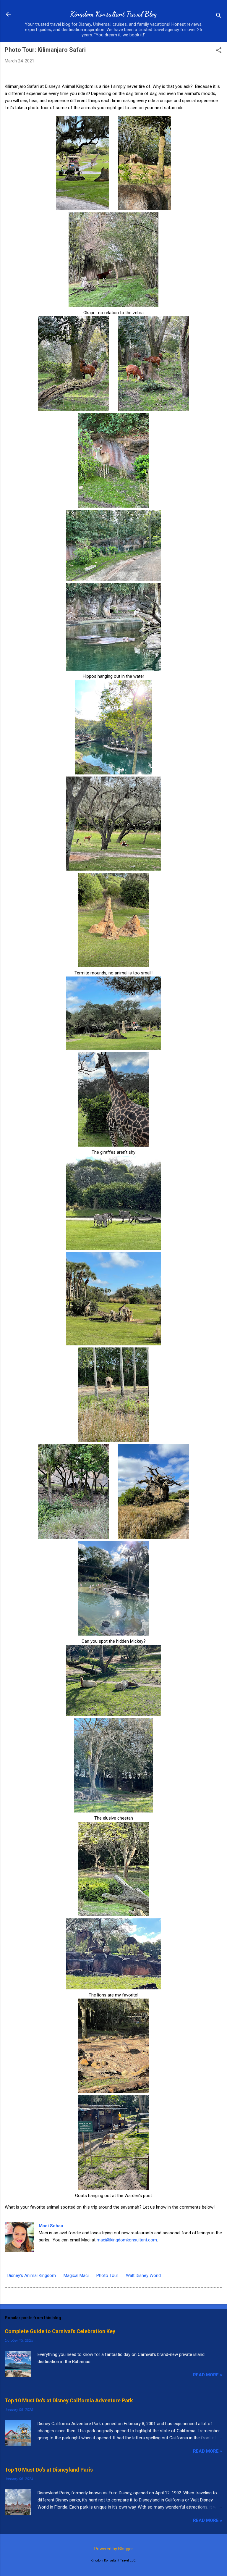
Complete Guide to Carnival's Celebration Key (60, 2331)
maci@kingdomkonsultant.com (127, 2240)
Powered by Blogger (114, 2549)
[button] (219, 51)
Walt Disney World (143, 2275)
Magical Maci (76, 2275)
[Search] (219, 16)
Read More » (208, 2375)
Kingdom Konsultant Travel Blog (113, 14)
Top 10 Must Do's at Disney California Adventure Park (69, 2400)
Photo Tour (107, 2275)
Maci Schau (51, 2226)
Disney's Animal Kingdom (32, 2275)
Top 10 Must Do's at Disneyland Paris (49, 2470)
